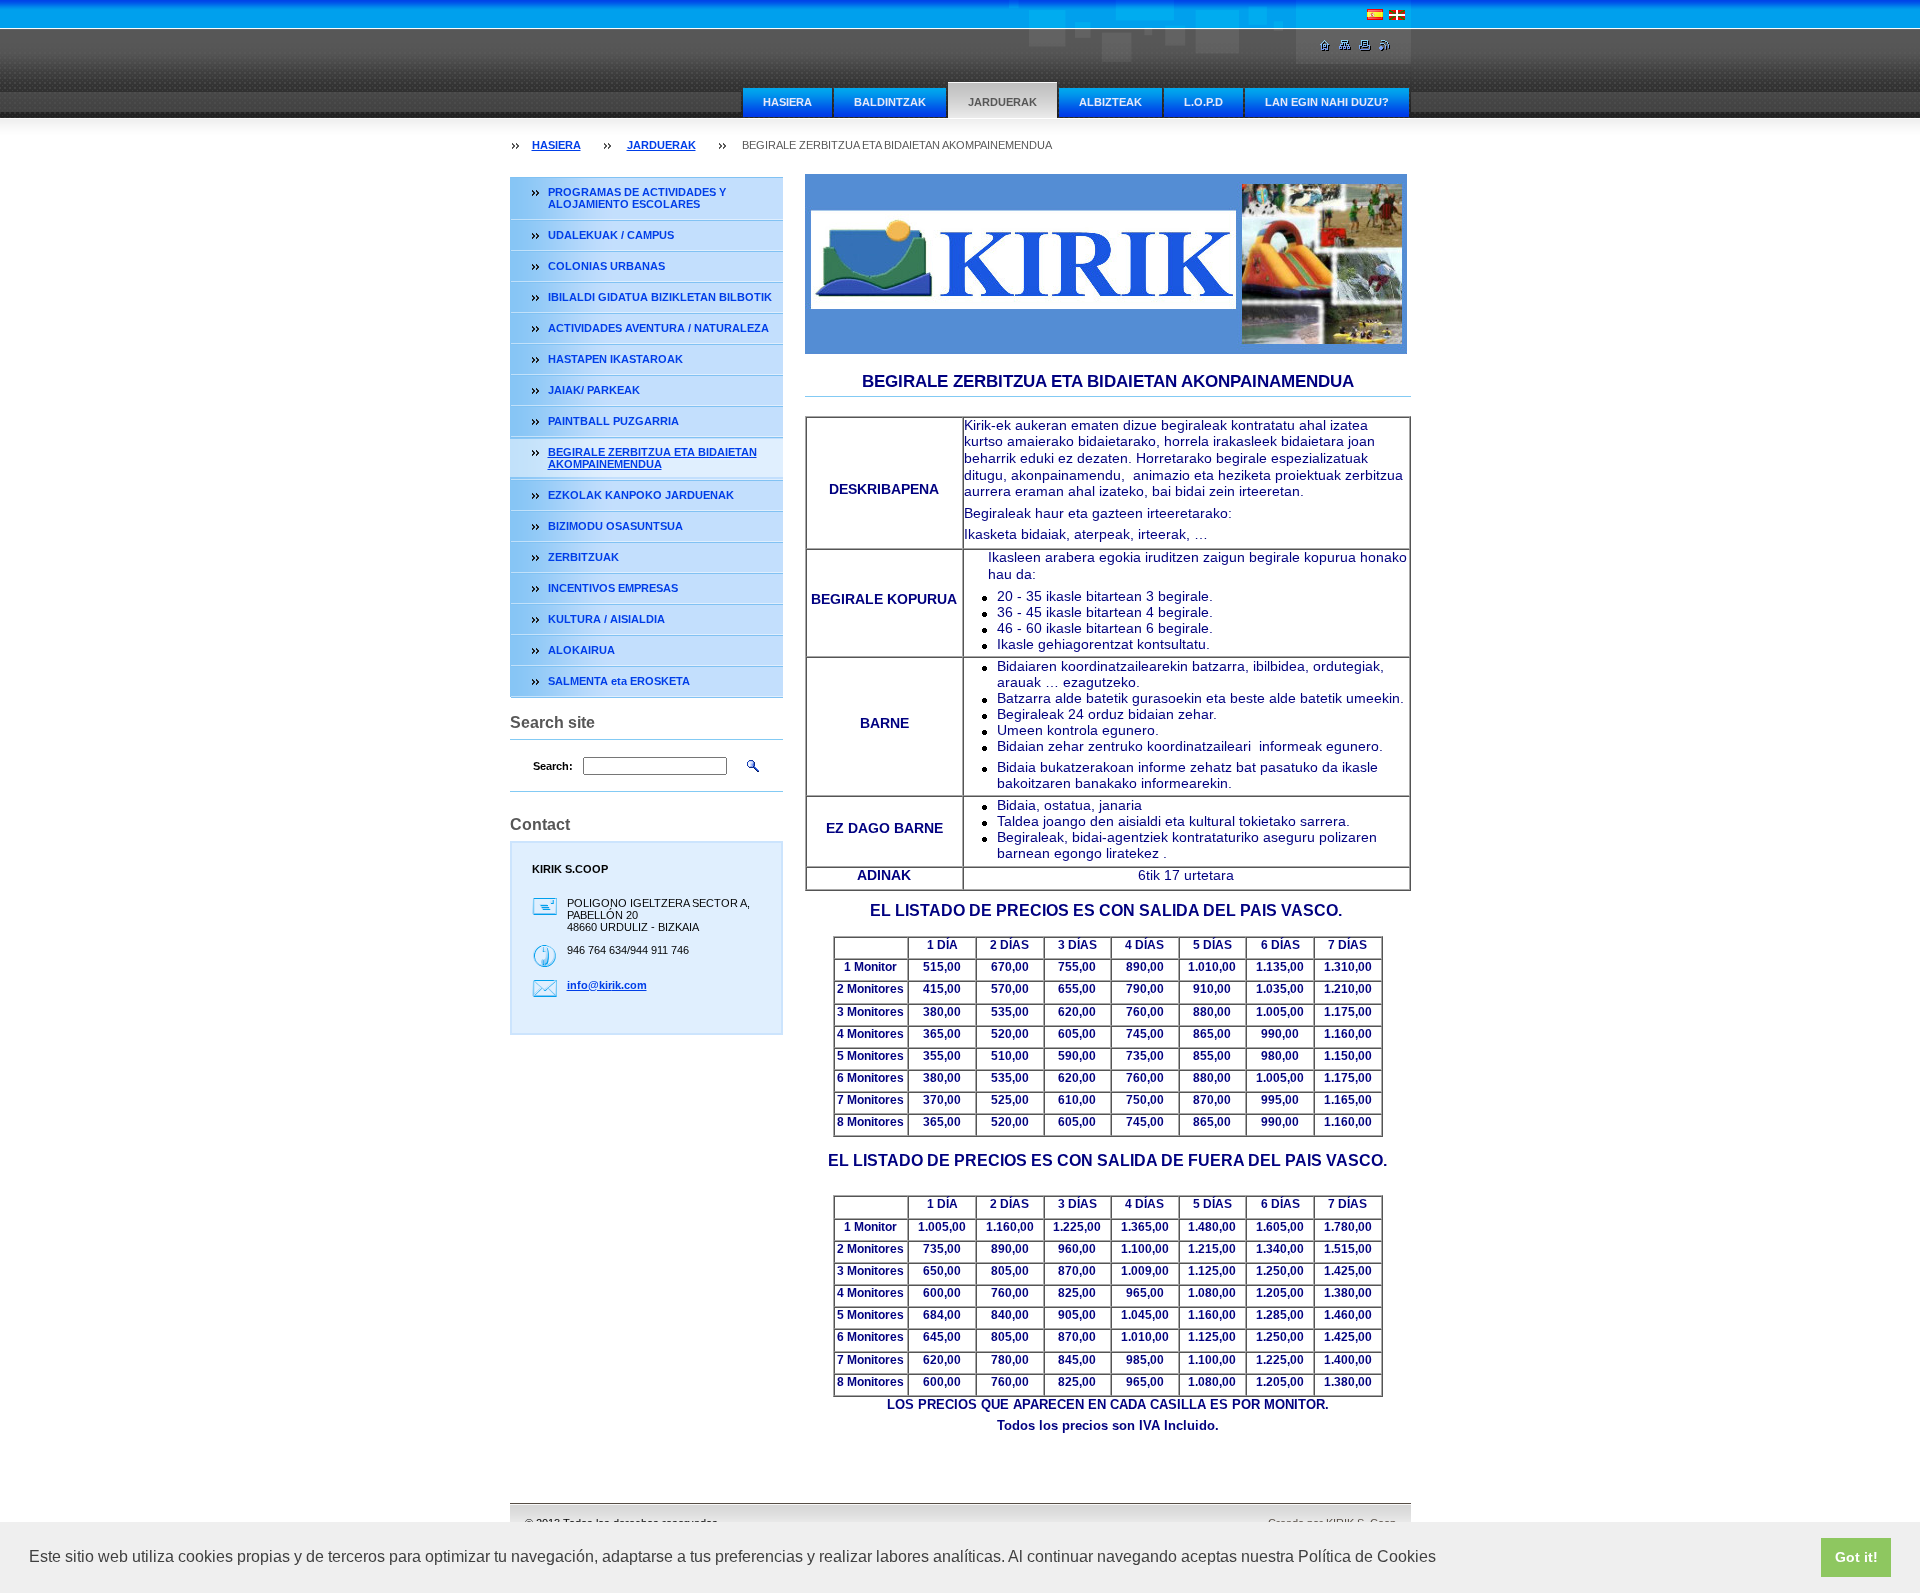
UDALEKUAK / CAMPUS (611, 235)
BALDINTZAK (890, 102)
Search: (553, 766)
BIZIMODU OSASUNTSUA (615, 526)
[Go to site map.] (1345, 45)
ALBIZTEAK (1110, 102)
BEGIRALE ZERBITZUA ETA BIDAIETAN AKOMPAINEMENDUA (652, 458)
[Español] (1375, 14)
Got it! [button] (1856, 1557)
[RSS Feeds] (1385, 45)
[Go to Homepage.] (1325, 45)
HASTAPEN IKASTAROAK (615, 359)
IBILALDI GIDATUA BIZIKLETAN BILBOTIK (660, 297)
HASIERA (787, 102)
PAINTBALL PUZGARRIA (613, 421)
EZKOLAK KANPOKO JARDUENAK (641, 495)
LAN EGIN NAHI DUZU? (1327, 102)
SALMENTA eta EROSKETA (619, 681)
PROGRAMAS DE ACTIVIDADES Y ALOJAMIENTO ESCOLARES (637, 198)
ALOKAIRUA (581, 650)
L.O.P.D (1203, 102)
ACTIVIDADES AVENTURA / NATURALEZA (658, 328)
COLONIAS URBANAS (606, 266)
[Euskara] (1397, 14)
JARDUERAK (1002, 102)
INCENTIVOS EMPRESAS (613, 588)
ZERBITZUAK (583, 557)
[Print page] (1365, 45)
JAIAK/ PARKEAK (594, 390)
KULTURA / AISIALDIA (606, 619)
